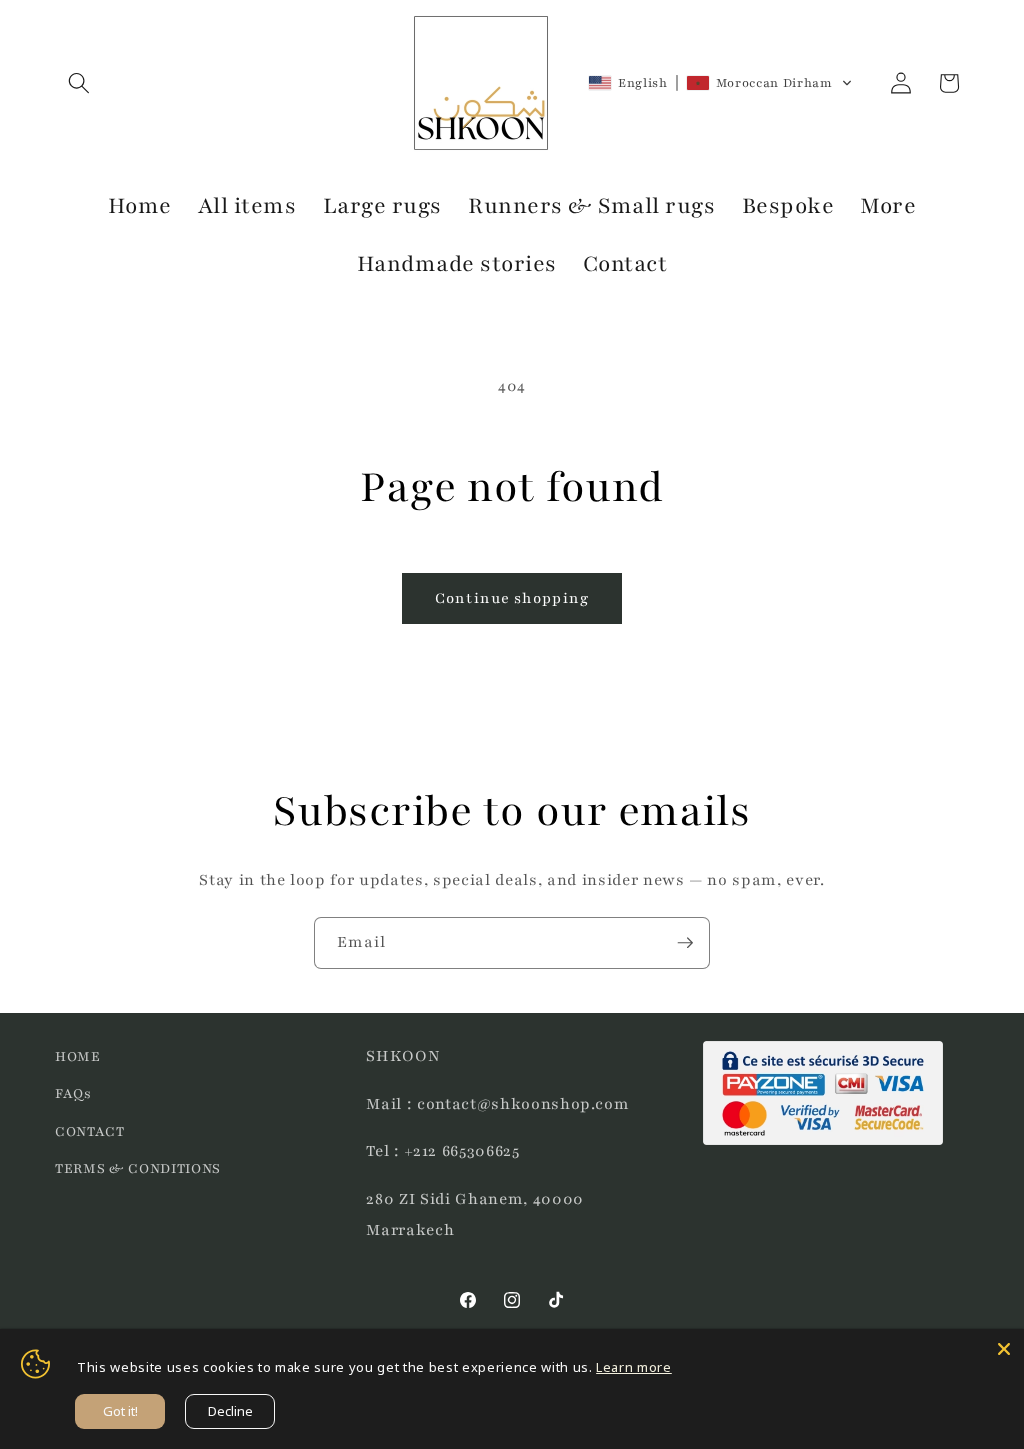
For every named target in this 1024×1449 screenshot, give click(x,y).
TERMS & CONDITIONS (138, 1168)
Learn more (634, 1367)
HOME (78, 1056)
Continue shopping (512, 598)
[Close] (1004, 1349)
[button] (79, 83)
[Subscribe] (685, 943)
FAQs (73, 1093)
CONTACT (90, 1131)
